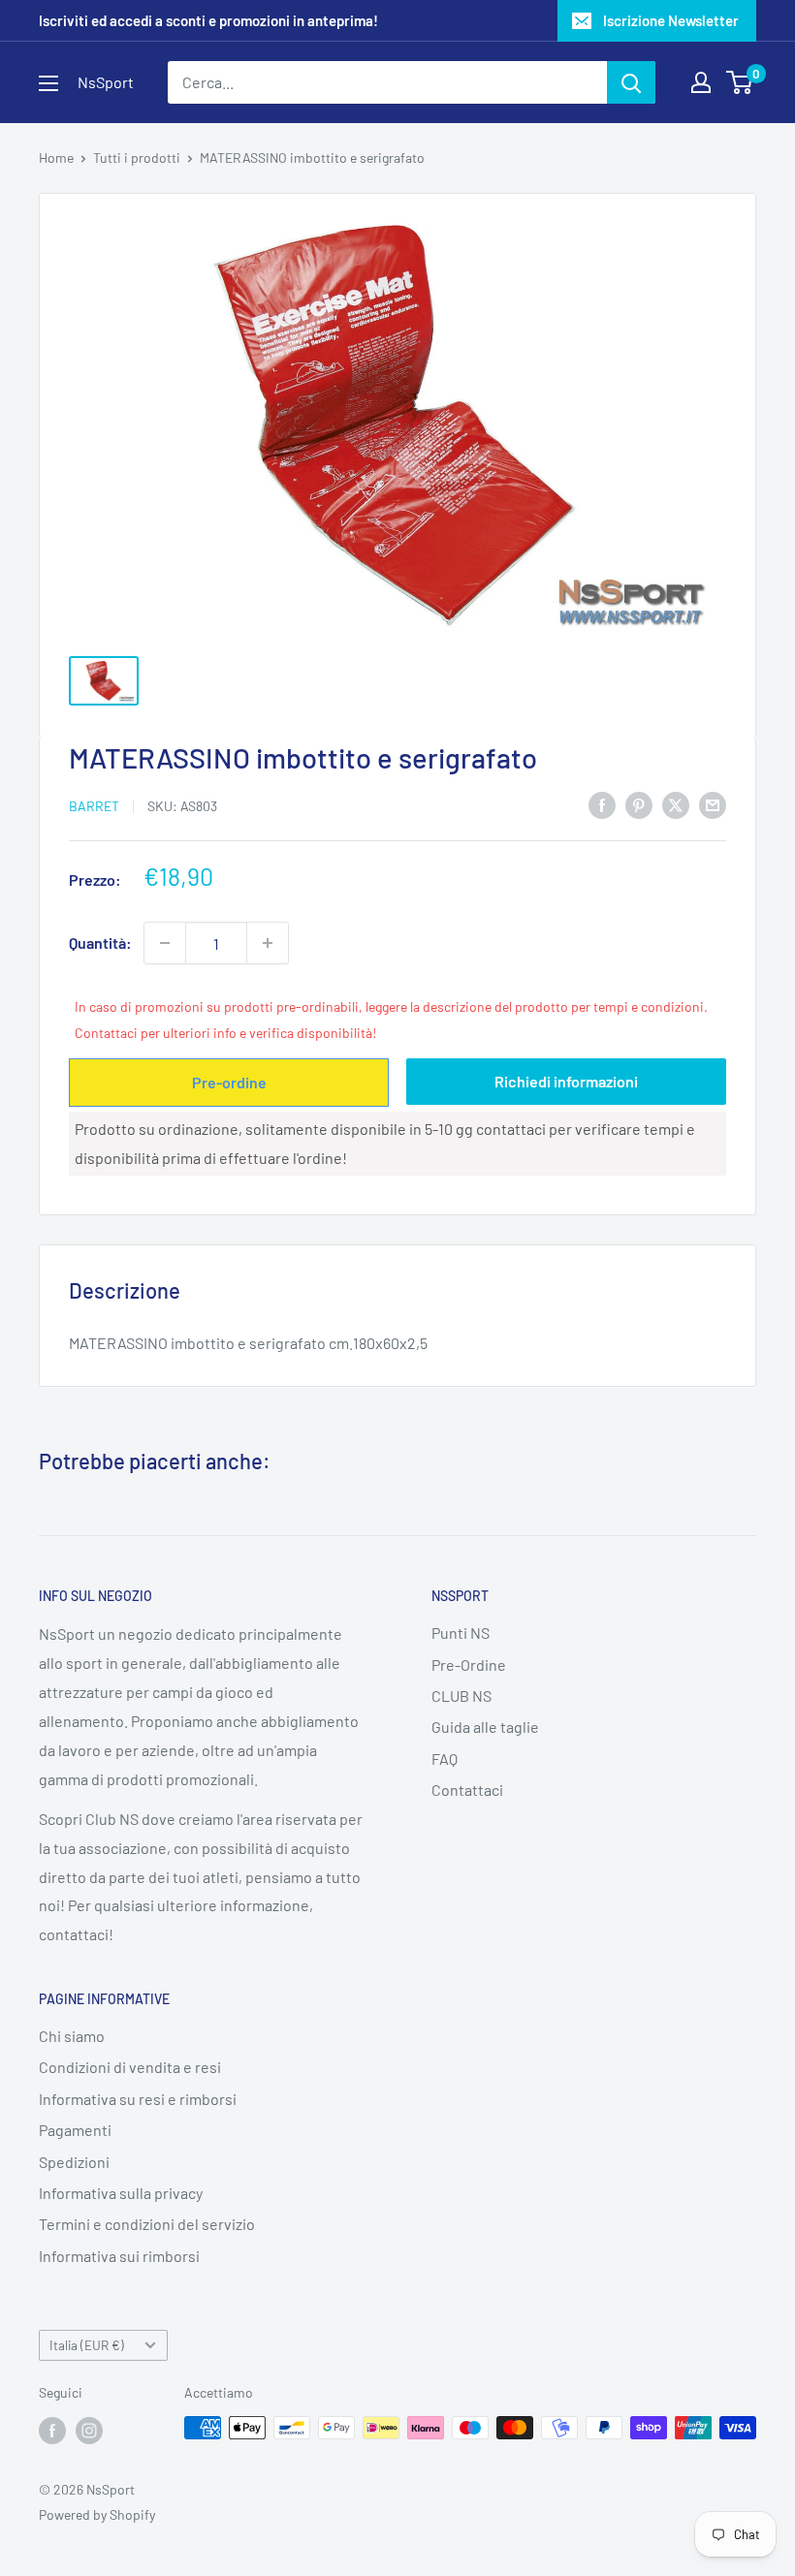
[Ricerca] (631, 82)
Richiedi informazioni (566, 1081)
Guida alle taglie (485, 1727)
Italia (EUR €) (87, 2345)
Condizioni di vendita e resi (130, 2067)
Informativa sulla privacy (121, 2193)
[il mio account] (701, 82)
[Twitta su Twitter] (676, 804)
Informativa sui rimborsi (119, 2256)
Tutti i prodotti (137, 157)
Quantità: (100, 942)
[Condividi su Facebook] (602, 804)
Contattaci (467, 1790)
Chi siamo (72, 2036)
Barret (94, 806)
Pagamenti (75, 2130)
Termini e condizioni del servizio (147, 2224)
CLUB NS (461, 1696)
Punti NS (461, 1633)
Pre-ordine (229, 1082)
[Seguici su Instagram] (89, 2430)
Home (56, 157)
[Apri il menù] (48, 83)
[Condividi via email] (713, 804)
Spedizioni (74, 2162)
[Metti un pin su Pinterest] (639, 804)
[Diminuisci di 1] (165, 943)
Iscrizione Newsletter (671, 20)
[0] (740, 82)
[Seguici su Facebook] (52, 2430)
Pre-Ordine (469, 1665)
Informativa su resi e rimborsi (138, 2099)
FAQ (445, 1759)
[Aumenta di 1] (268, 943)
